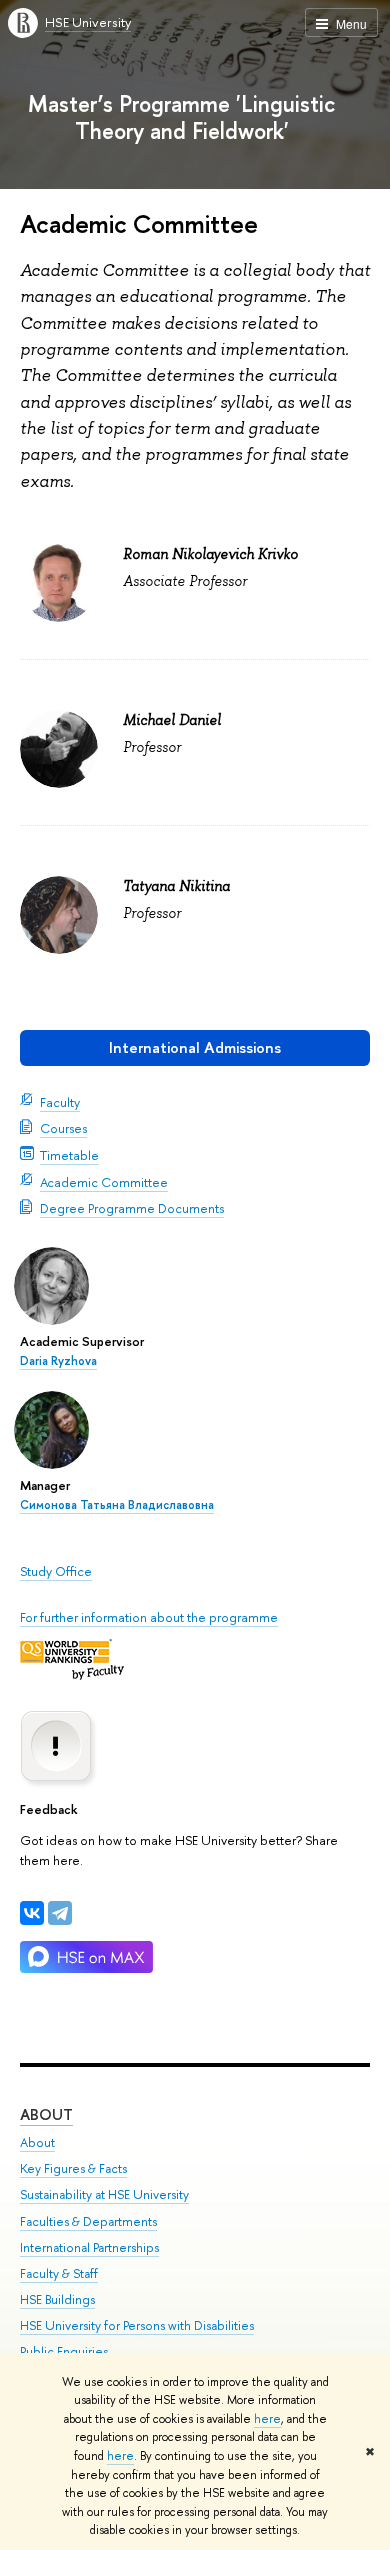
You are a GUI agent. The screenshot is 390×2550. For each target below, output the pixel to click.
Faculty (60, 1102)
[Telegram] (60, 1913)
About (46, 2114)
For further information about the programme (149, 1617)
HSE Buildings (57, 2299)
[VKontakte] (32, 1913)
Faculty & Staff (59, 2273)
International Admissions (195, 1047)
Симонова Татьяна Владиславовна (117, 1505)
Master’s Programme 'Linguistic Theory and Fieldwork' (181, 117)
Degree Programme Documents (132, 1208)
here (267, 2419)
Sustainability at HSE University (104, 2194)
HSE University (88, 22)
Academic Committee (104, 1182)
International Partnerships (89, 2247)
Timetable (69, 1155)
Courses (63, 1128)
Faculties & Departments (88, 2221)
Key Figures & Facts (73, 2168)
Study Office (56, 1571)
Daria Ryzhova (58, 1361)
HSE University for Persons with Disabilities (137, 2325)
